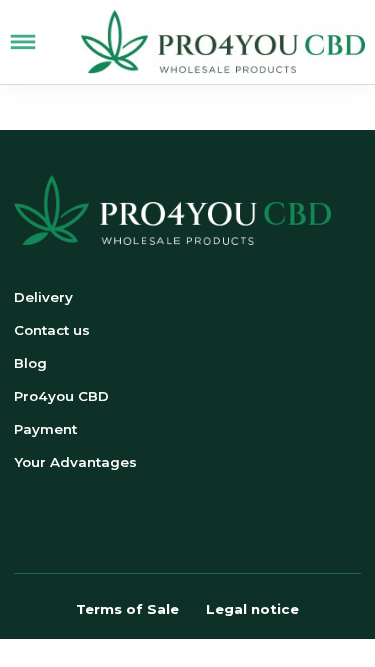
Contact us (52, 330)
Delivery (43, 297)
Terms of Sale (127, 609)
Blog (30, 363)
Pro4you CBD (61, 396)
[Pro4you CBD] (223, 42)
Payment (45, 429)
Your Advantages (75, 462)
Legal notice (252, 609)
